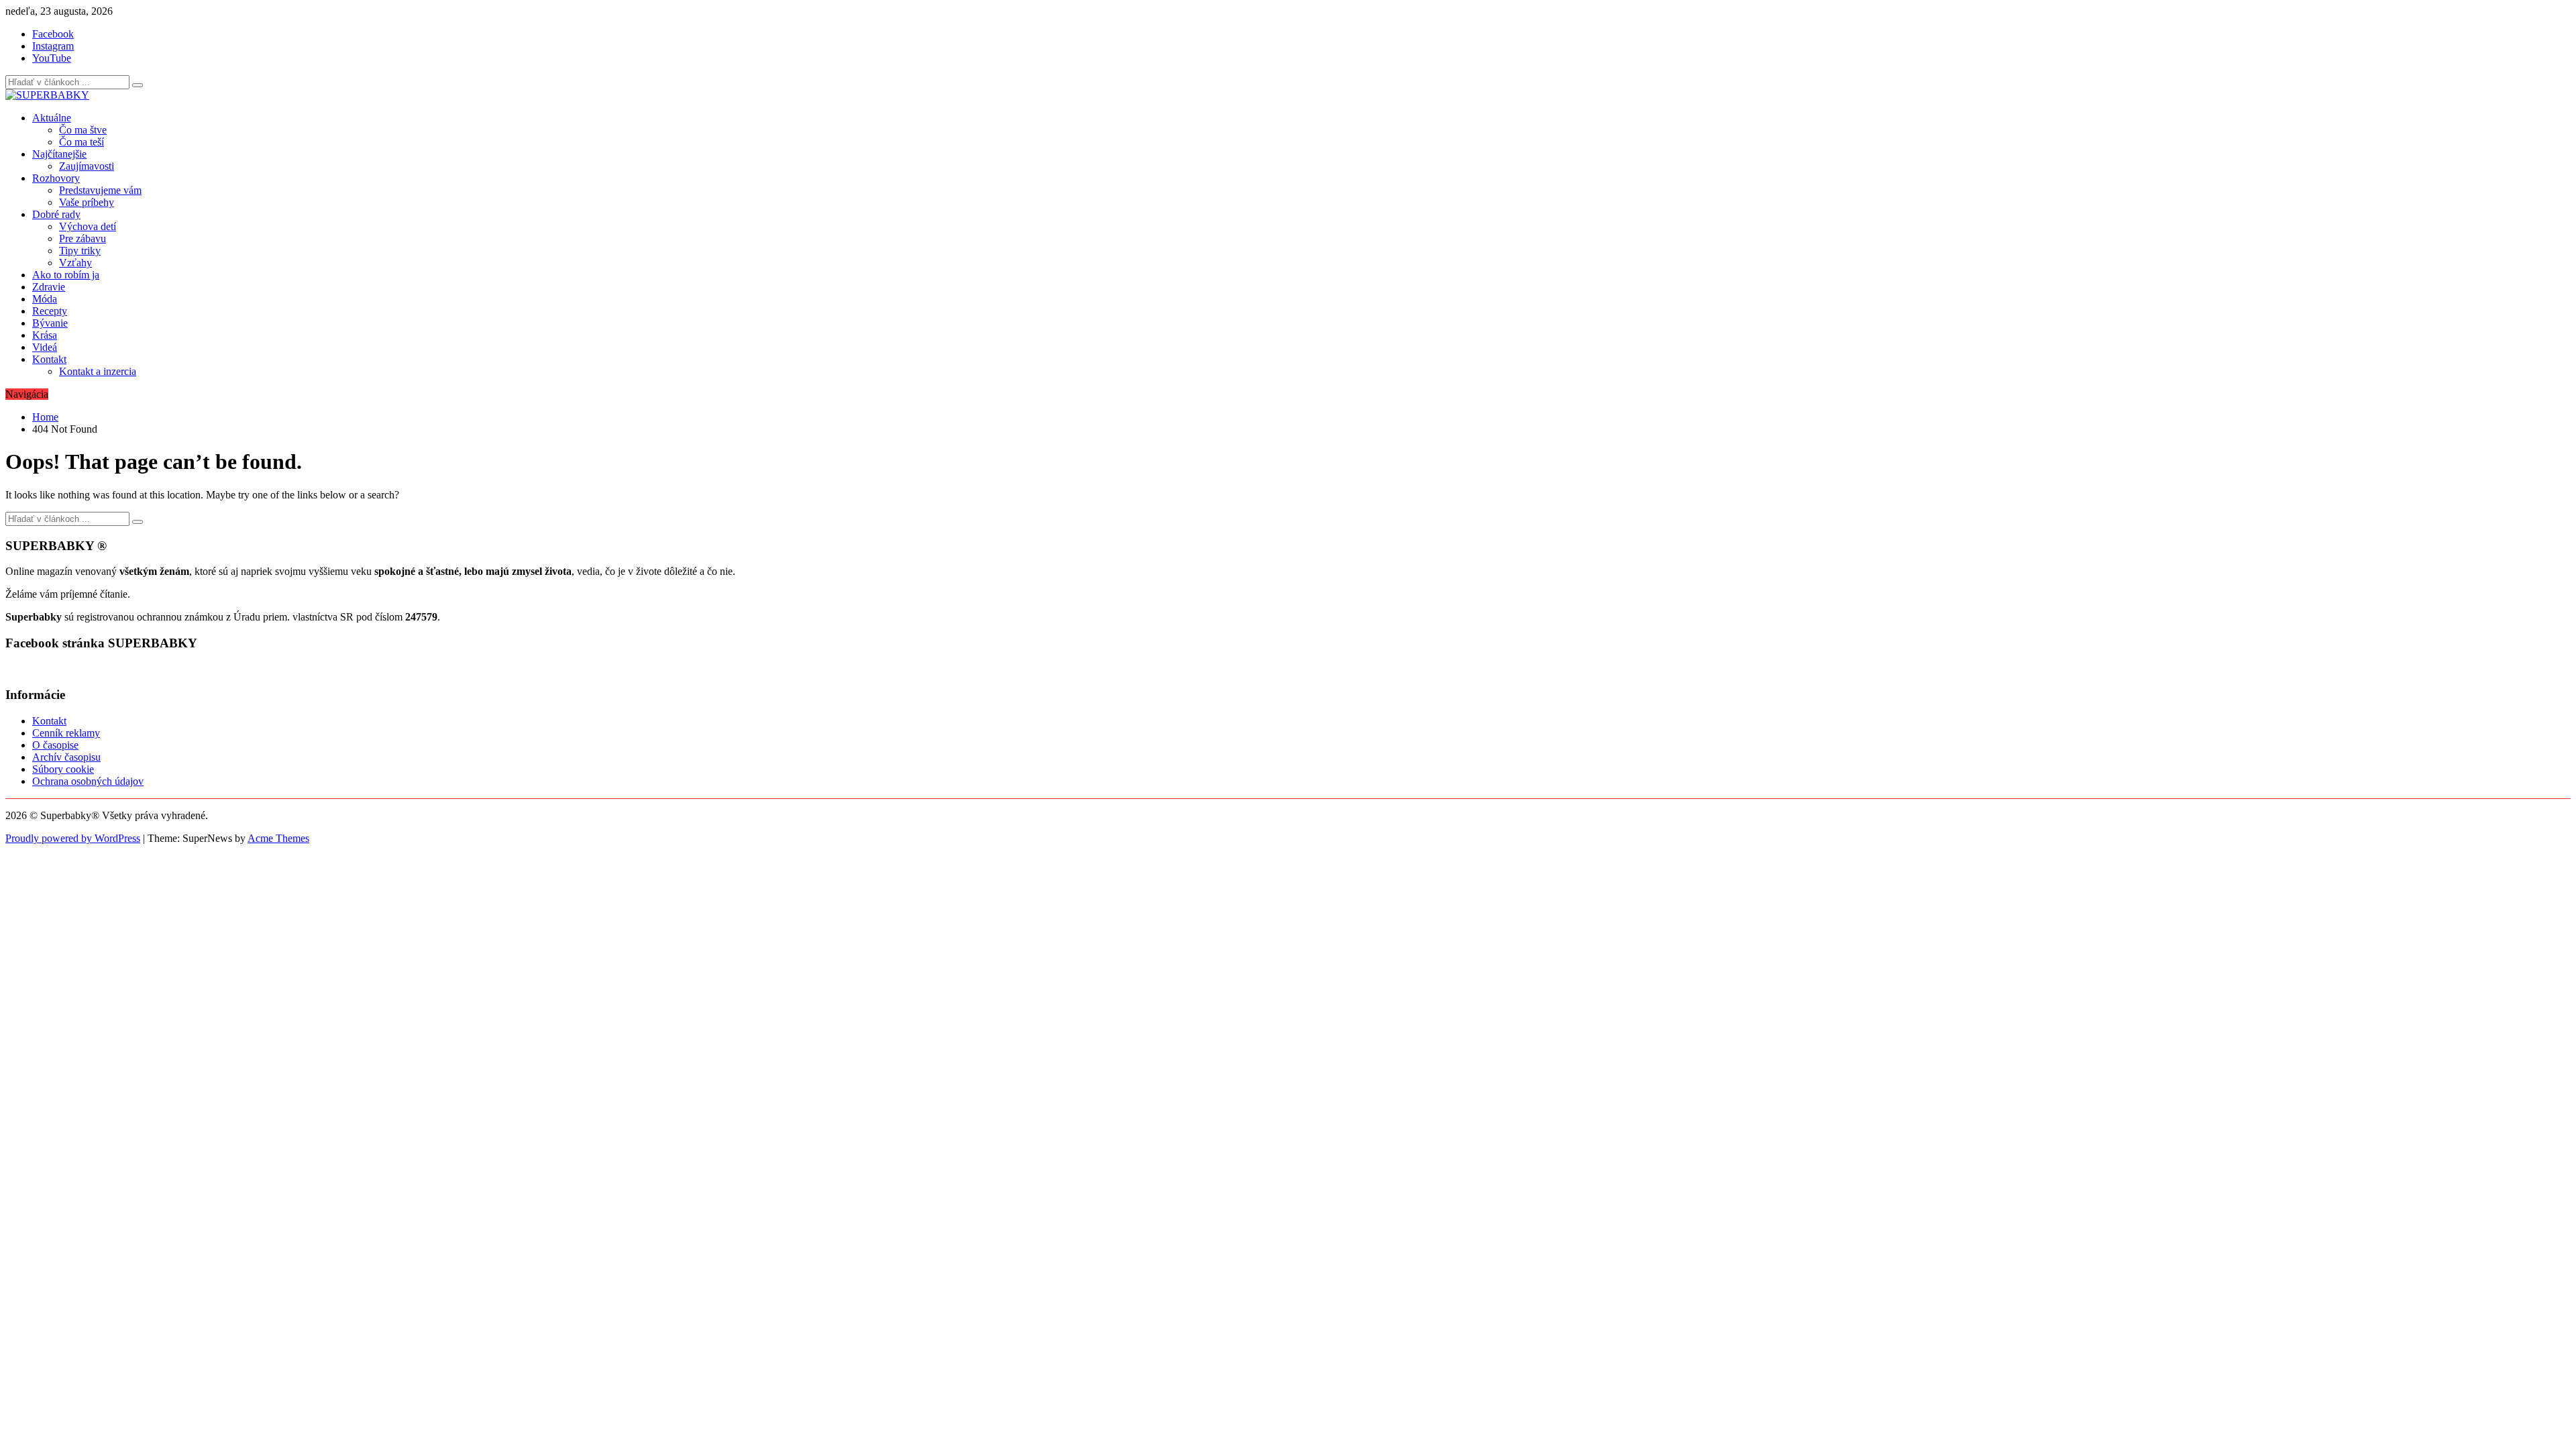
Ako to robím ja (66, 275)
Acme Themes (278, 838)
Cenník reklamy (66, 733)
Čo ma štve (83, 130)
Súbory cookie (63, 769)
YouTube (52, 58)
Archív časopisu (66, 757)
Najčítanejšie (59, 154)
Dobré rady (56, 214)
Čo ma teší (82, 142)
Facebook (53, 34)
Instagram (53, 46)
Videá (45, 347)
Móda (45, 299)
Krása (45, 335)
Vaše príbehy (87, 202)
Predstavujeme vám (100, 190)
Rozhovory (56, 178)
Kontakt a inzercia (98, 371)
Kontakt (49, 359)
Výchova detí (88, 226)
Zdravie (49, 287)
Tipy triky (80, 251)
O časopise (55, 745)
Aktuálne (52, 118)
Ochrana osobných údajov (88, 781)
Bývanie (50, 323)
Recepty (50, 311)
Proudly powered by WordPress (73, 838)
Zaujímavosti (87, 166)
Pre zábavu (83, 238)
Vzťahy (75, 263)
